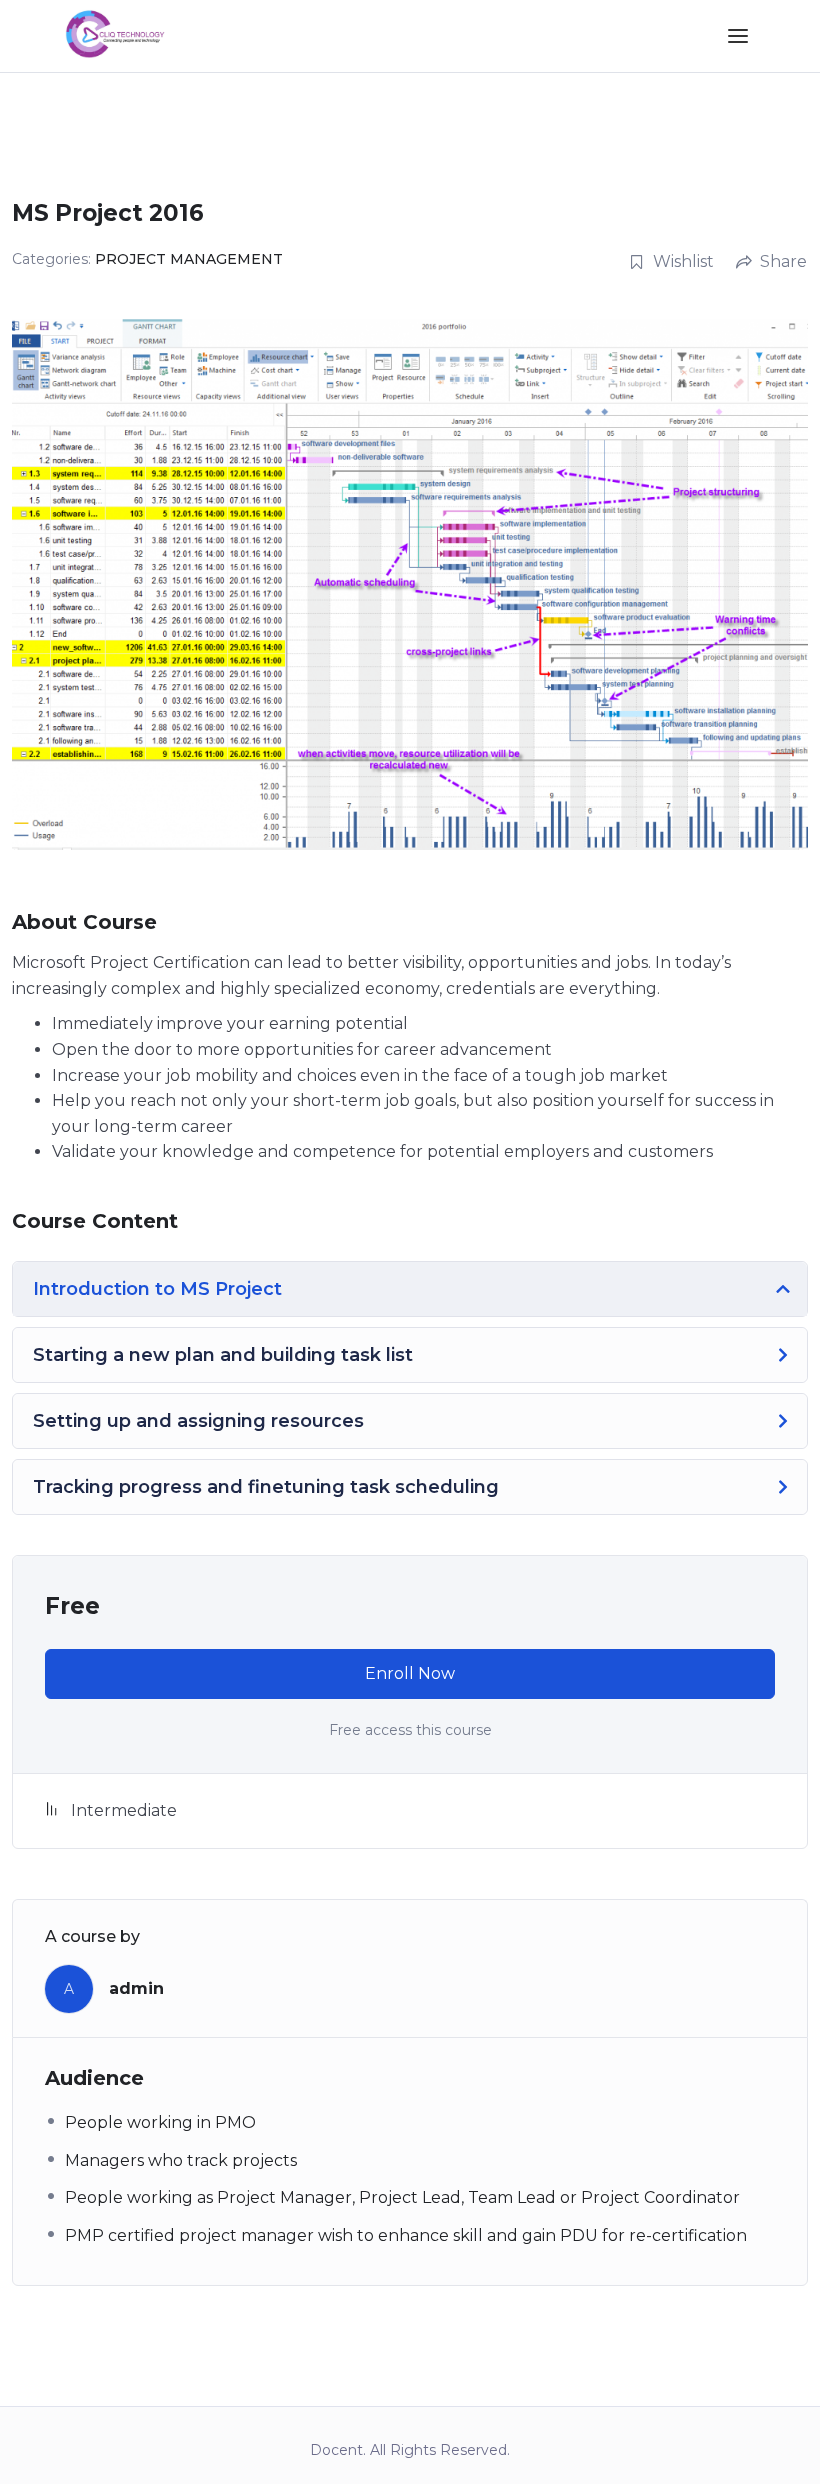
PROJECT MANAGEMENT (189, 259)
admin (136, 1988)
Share (783, 261)
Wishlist (683, 261)
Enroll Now (410, 1673)
